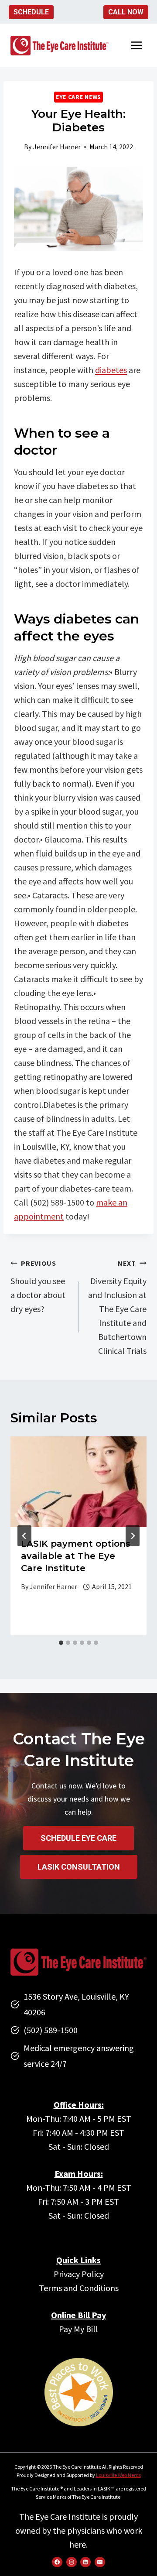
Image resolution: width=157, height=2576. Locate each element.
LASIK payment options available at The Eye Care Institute (76, 1556)
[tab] (61, 1643)
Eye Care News (78, 97)
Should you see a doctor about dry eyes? (38, 1286)
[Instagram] (72, 2562)
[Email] (100, 2562)
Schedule (31, 12)
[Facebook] (57, 2562)
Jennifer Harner (57, 147)
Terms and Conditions (79, 2288)
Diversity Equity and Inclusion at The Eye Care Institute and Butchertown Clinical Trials (117, 1307)
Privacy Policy (79, 2274)
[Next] (133, 1536)
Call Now (126, 12)
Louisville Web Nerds (118, 2475)
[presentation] (78, 1482)
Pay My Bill (78, 2329)
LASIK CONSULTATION (79, 1867)
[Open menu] (136, 46)
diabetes (111, 370)
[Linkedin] (85, 2562)
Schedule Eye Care (78, 1838)
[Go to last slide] (24, 1536)
